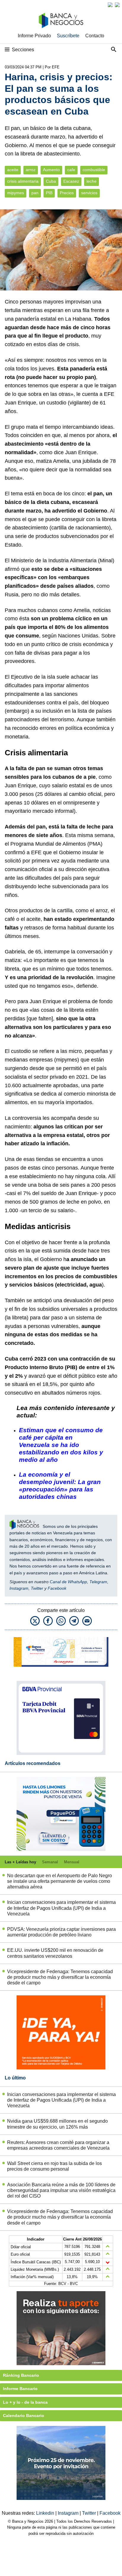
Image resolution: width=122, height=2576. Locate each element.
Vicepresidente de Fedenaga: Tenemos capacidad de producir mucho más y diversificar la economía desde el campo (60, 1977)
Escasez (71, 181)
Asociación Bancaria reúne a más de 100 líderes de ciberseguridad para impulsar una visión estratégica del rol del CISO (61, 2190)
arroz (31, 170)
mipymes (16, 193)
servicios (89, 193)
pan (35, 193)
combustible (94, 170)
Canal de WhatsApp (68, 1582)
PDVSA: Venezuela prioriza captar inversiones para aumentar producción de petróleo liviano (61, 1932)
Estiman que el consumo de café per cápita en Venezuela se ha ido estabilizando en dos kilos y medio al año (61, 1445)
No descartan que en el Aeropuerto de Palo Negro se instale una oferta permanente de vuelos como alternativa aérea (60, 1881)
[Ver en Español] (117, 5)
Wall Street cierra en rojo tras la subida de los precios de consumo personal (54, 2166)
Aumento (51, 170)
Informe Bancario (20, 2389)
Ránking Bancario (21, 2375)
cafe (71, 170)
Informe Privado (34, 36)
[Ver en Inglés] (110, 5)
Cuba (51, 181)
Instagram (19, 1588)
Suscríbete (68, 36)
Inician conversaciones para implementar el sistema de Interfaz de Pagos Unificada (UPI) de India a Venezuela (61, 1908)
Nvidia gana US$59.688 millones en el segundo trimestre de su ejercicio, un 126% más (57, 2124)
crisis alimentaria (23, 181)
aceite (13, 170)
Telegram (98, 1582)
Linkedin (46, 2513)
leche (91, 181)
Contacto (95, 36)
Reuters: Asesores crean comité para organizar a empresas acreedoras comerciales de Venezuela (58, 2145)
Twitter (37, 1588)
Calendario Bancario (24, 2416)
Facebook (57, 1588)
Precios (67, 193)
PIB (49, 193)
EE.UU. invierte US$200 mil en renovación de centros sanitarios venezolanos (55, 1953)
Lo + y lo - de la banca (25, 2402)
